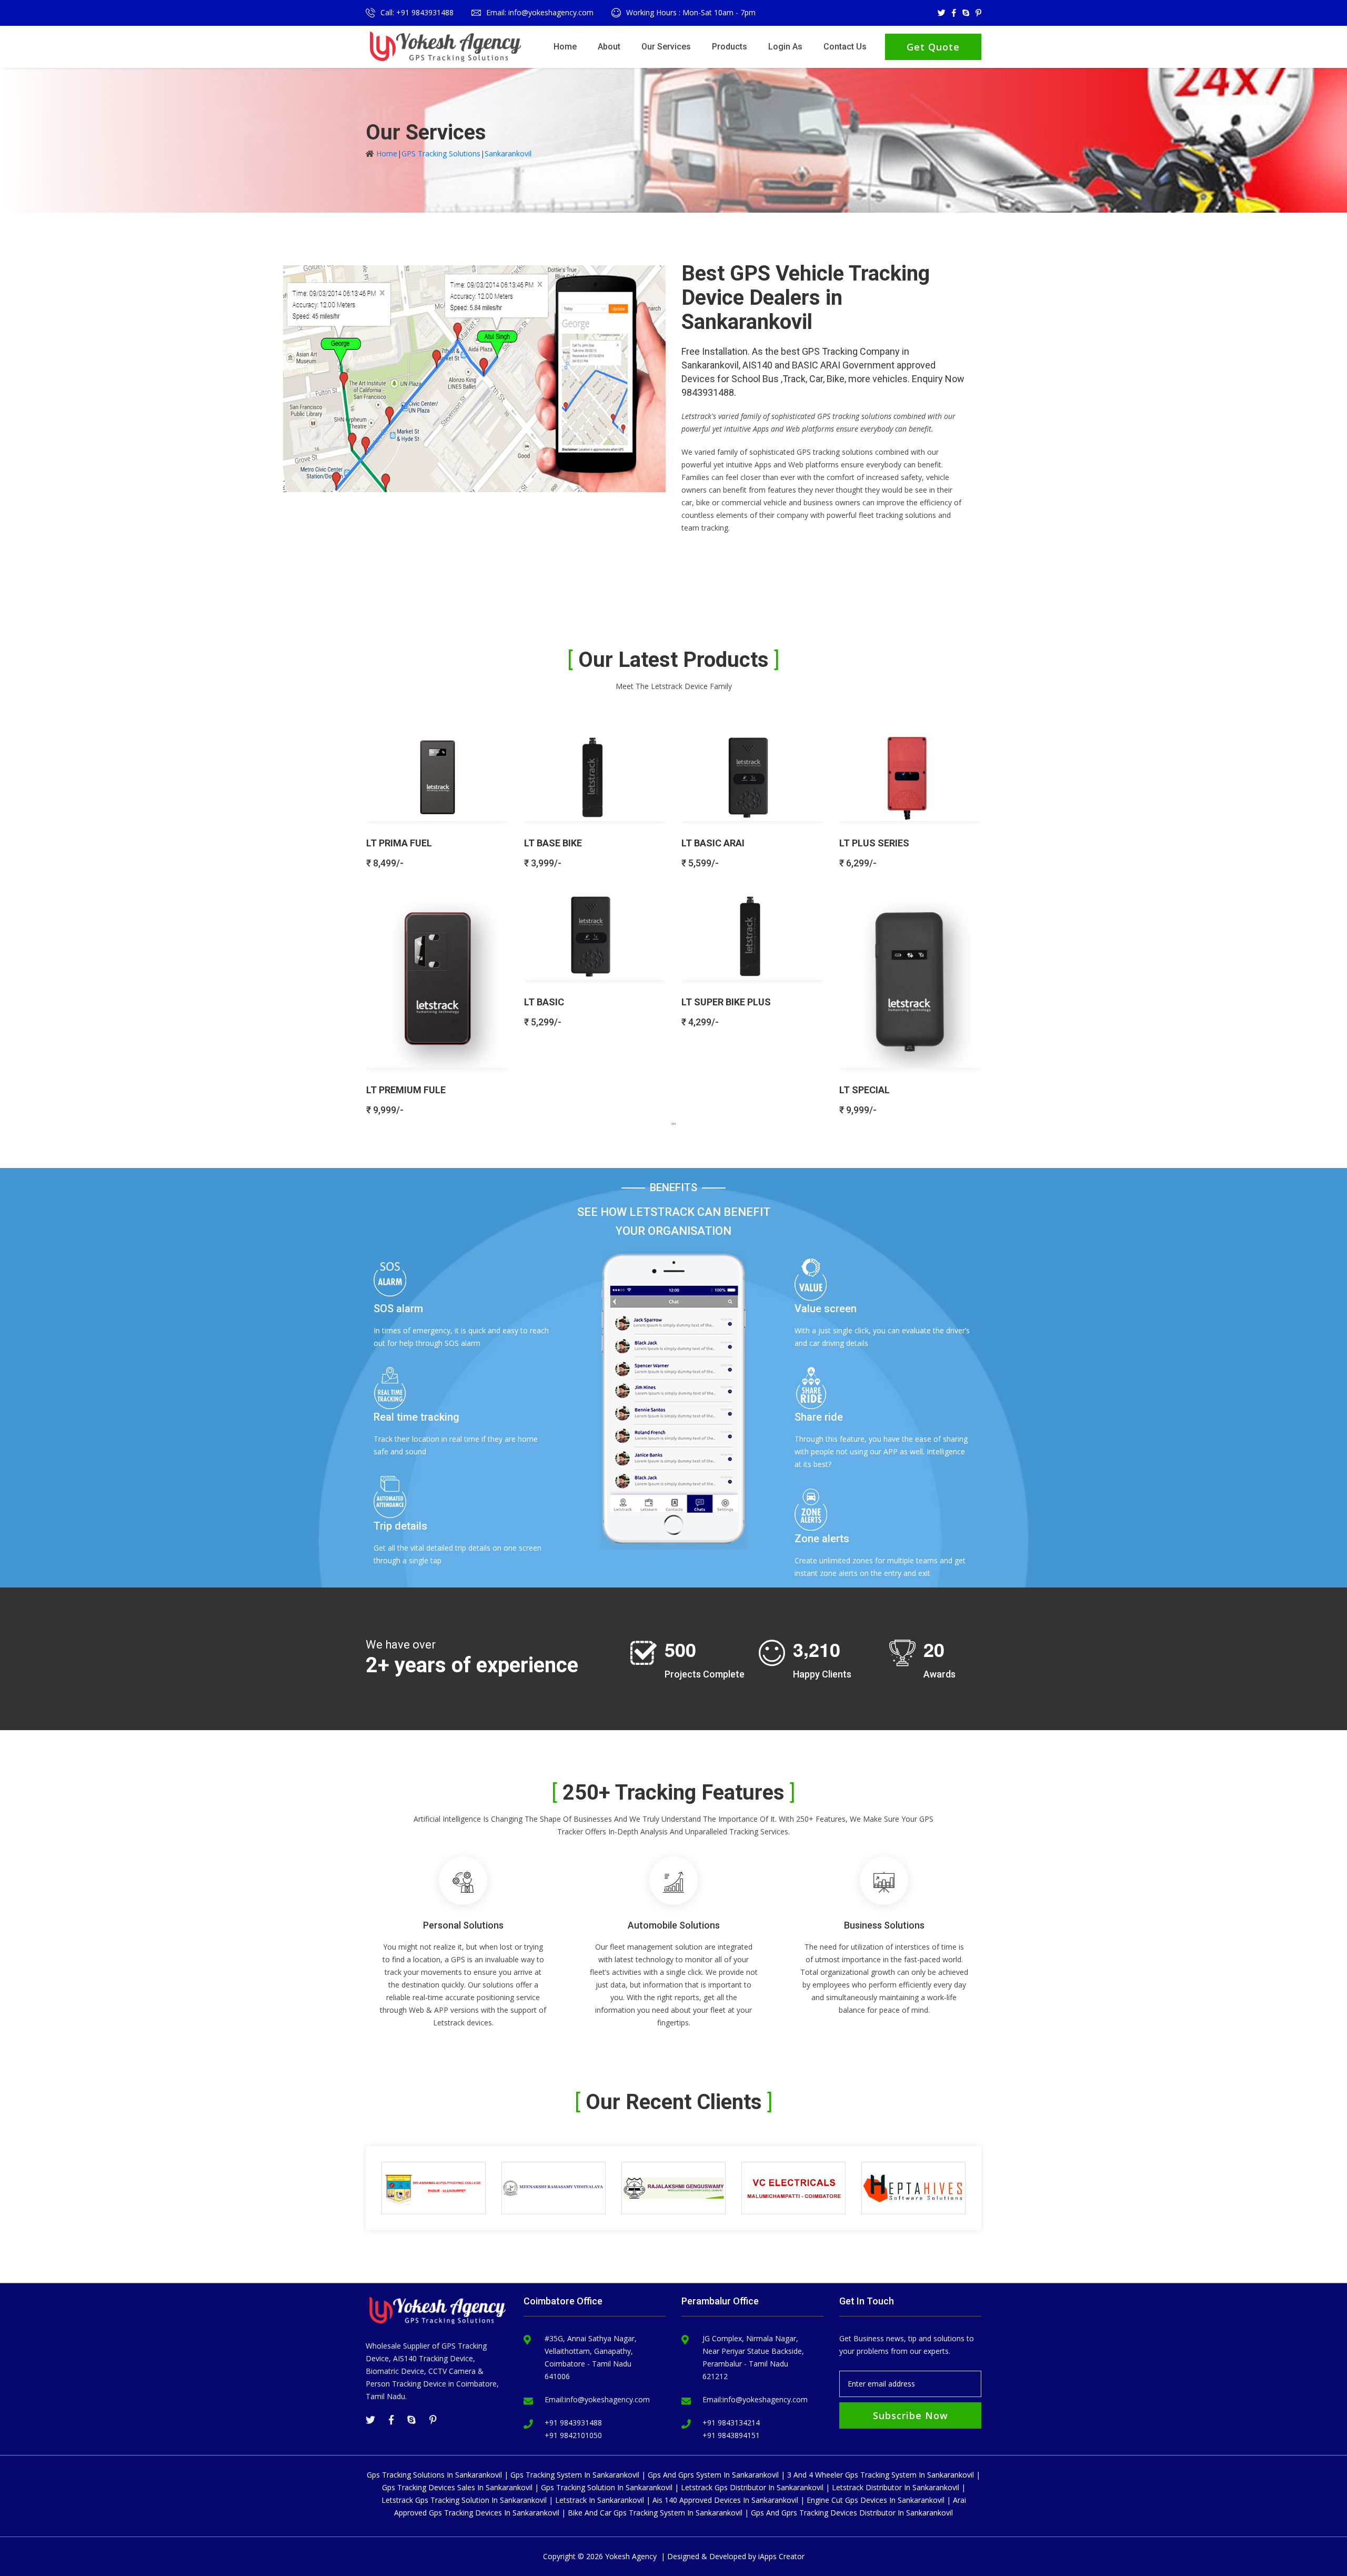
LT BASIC (544, 1002)
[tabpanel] (673, 920)
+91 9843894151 (731, 2435)
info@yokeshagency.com (607, 2399)
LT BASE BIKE (553, 843)
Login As (785, 47)
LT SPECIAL (865, 1090)
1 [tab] (673, 1123)
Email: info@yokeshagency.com (540, 12)
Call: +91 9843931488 (417, 12)
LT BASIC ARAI (713, 843)
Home (565, 47)
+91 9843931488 (573, 2423)
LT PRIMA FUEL (399, 843)
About (609, 47)
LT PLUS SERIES (874, 843)
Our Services (666, 47)
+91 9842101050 (573, 2435)
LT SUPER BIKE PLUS (726, 1002)
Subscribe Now (911, 2415)
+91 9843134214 (731, 2423)
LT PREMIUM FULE (406, 1090)
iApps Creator (781, 2556)
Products (730, 47)
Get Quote (933, 47)
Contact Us (845, 47)
